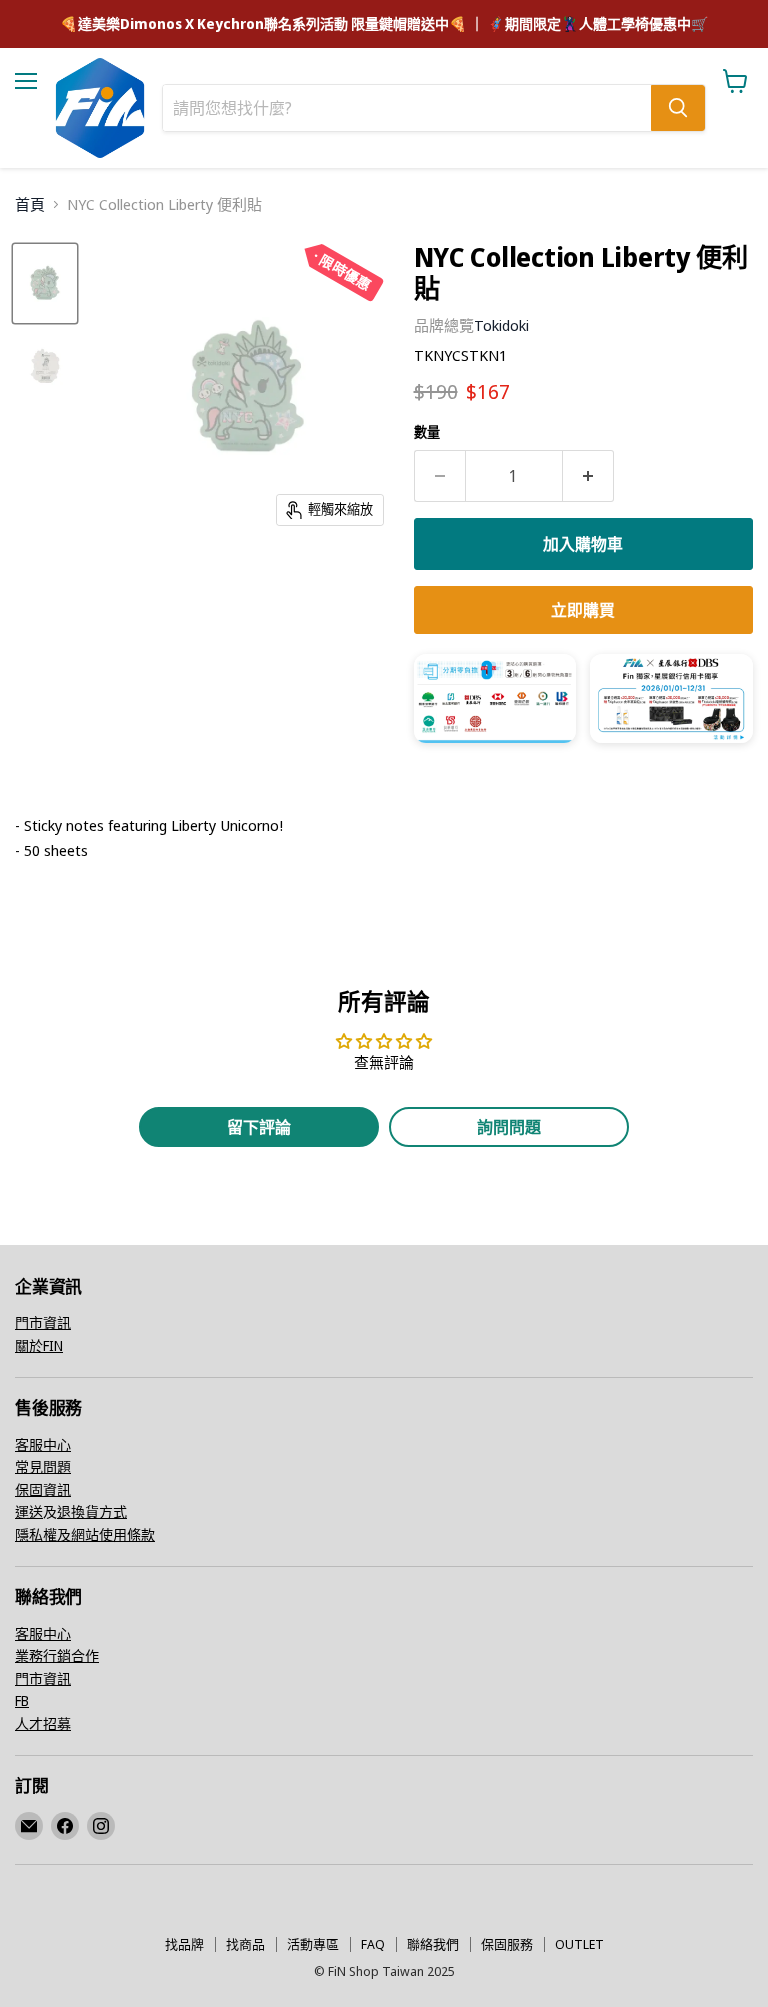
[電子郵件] (29, 1826)
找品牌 (184, 1944)
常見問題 (43, 1466)
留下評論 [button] (259, 1127)
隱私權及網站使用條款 (85, 1534)
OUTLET (579, 1944)
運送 (29, 1511)
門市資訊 (43, 1322)
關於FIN (39, 1345)
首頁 (30, 204)
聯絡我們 (433, 1944)
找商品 (245, 1944)
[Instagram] (101, 1826)
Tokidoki (501, 325)
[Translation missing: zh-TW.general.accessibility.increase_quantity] (588, 476)
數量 (427, 432)
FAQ (373, 1944)
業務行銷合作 (57, 1655)
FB (22, 1700)
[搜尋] (678, 108)
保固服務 (507, 1944)
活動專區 (313, 1944)
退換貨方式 (92, 1511)
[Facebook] (65, 1826)
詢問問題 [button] (509, 1127)
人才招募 (43, 1723)
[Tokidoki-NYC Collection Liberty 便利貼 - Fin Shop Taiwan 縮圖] (45, 283)
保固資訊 (43, 1489)
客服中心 (43, 1444)
